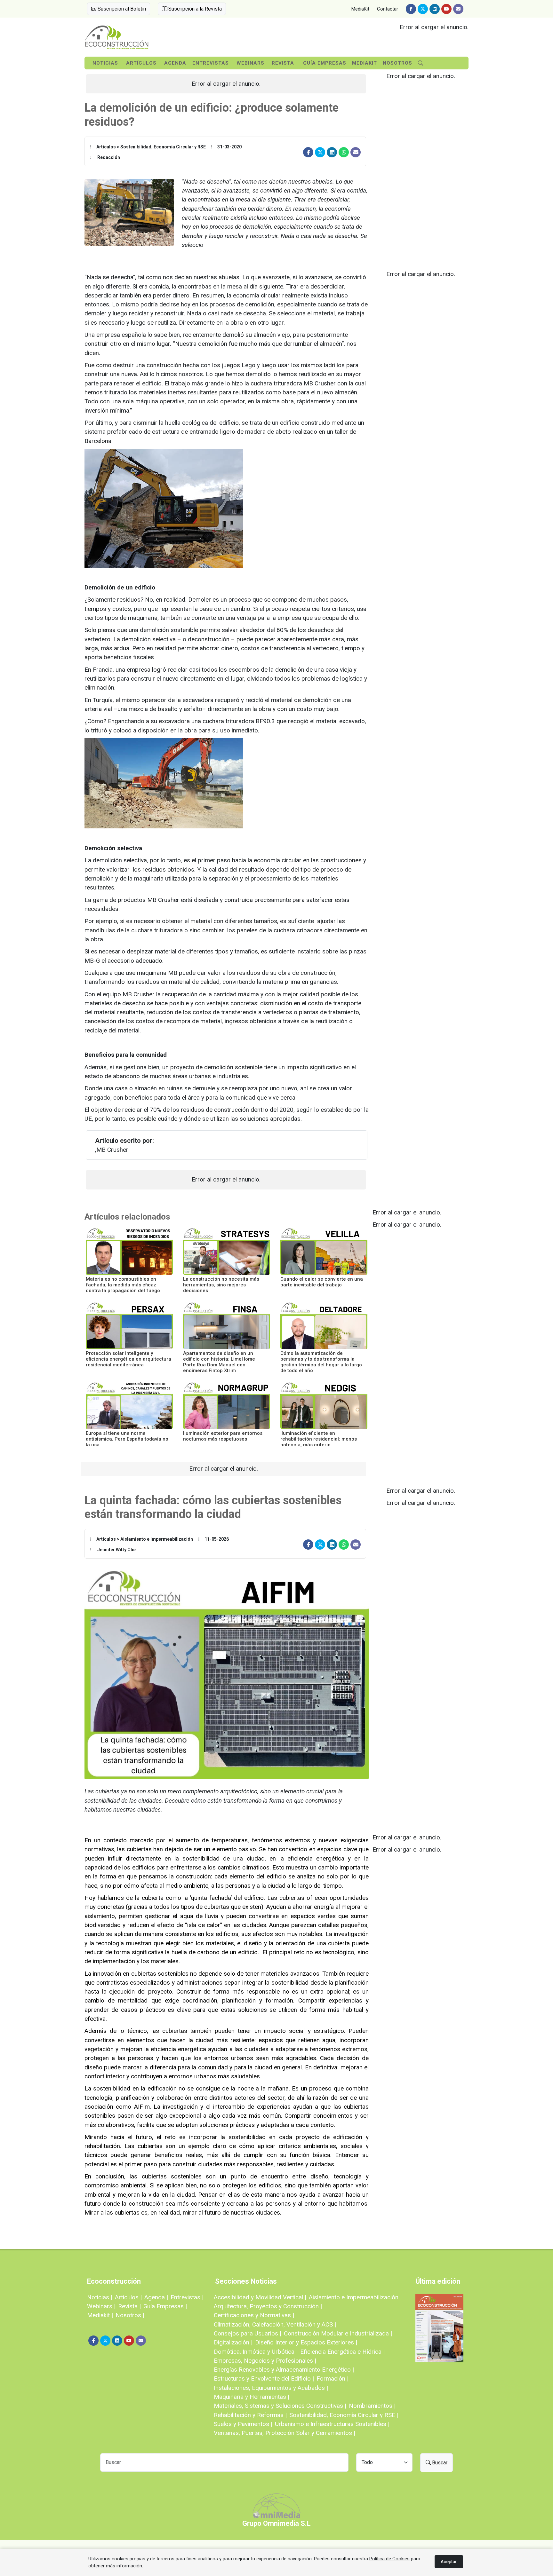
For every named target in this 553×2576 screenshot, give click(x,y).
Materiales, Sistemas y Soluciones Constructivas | (280, 2406)
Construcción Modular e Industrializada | (338, 2333)
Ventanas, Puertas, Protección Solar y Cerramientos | (285, 2433)
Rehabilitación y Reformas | (250, 2415)
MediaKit (360, 9)
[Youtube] (446, 9)
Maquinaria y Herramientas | (252, 2397)
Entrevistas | (187, 2297)
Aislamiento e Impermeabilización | (355, 2297)
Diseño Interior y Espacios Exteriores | (306, 2342)
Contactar (388, 9)
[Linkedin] (435, 9)
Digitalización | (233, 2342)
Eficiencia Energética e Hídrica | (342, 2352)
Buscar (439, 2463)
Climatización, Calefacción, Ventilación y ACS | (275, 2324)
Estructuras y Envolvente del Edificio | (264, 2378)
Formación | (333, 2378)
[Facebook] (411, 9)
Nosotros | (130, 2315)
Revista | (129, 2306)
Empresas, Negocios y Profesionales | (265, 2361)
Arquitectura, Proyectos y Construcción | (268, 2306)
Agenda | (156, 2297)
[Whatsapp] (344, 152)
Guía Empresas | (165, 2306)
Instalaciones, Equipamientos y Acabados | (271, 2388)
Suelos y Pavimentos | (243, 2424)
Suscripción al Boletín (121, 9)
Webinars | (101, 2306)
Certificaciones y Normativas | (254, 2315)
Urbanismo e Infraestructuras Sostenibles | (332, 2424)
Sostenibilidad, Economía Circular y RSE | (344, 2415)
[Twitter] (423, 9)
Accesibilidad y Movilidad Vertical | (260, 2297)
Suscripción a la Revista (194, 9)
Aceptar (449, 2562)
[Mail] (458, 9)
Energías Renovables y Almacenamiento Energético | (284, 2370)
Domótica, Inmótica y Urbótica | (256, 2352)
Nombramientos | (372, 2406)
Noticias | (100, 2297)
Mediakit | (100, 2315)
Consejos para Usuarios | (248, 2333)
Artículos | (128, 2297)
